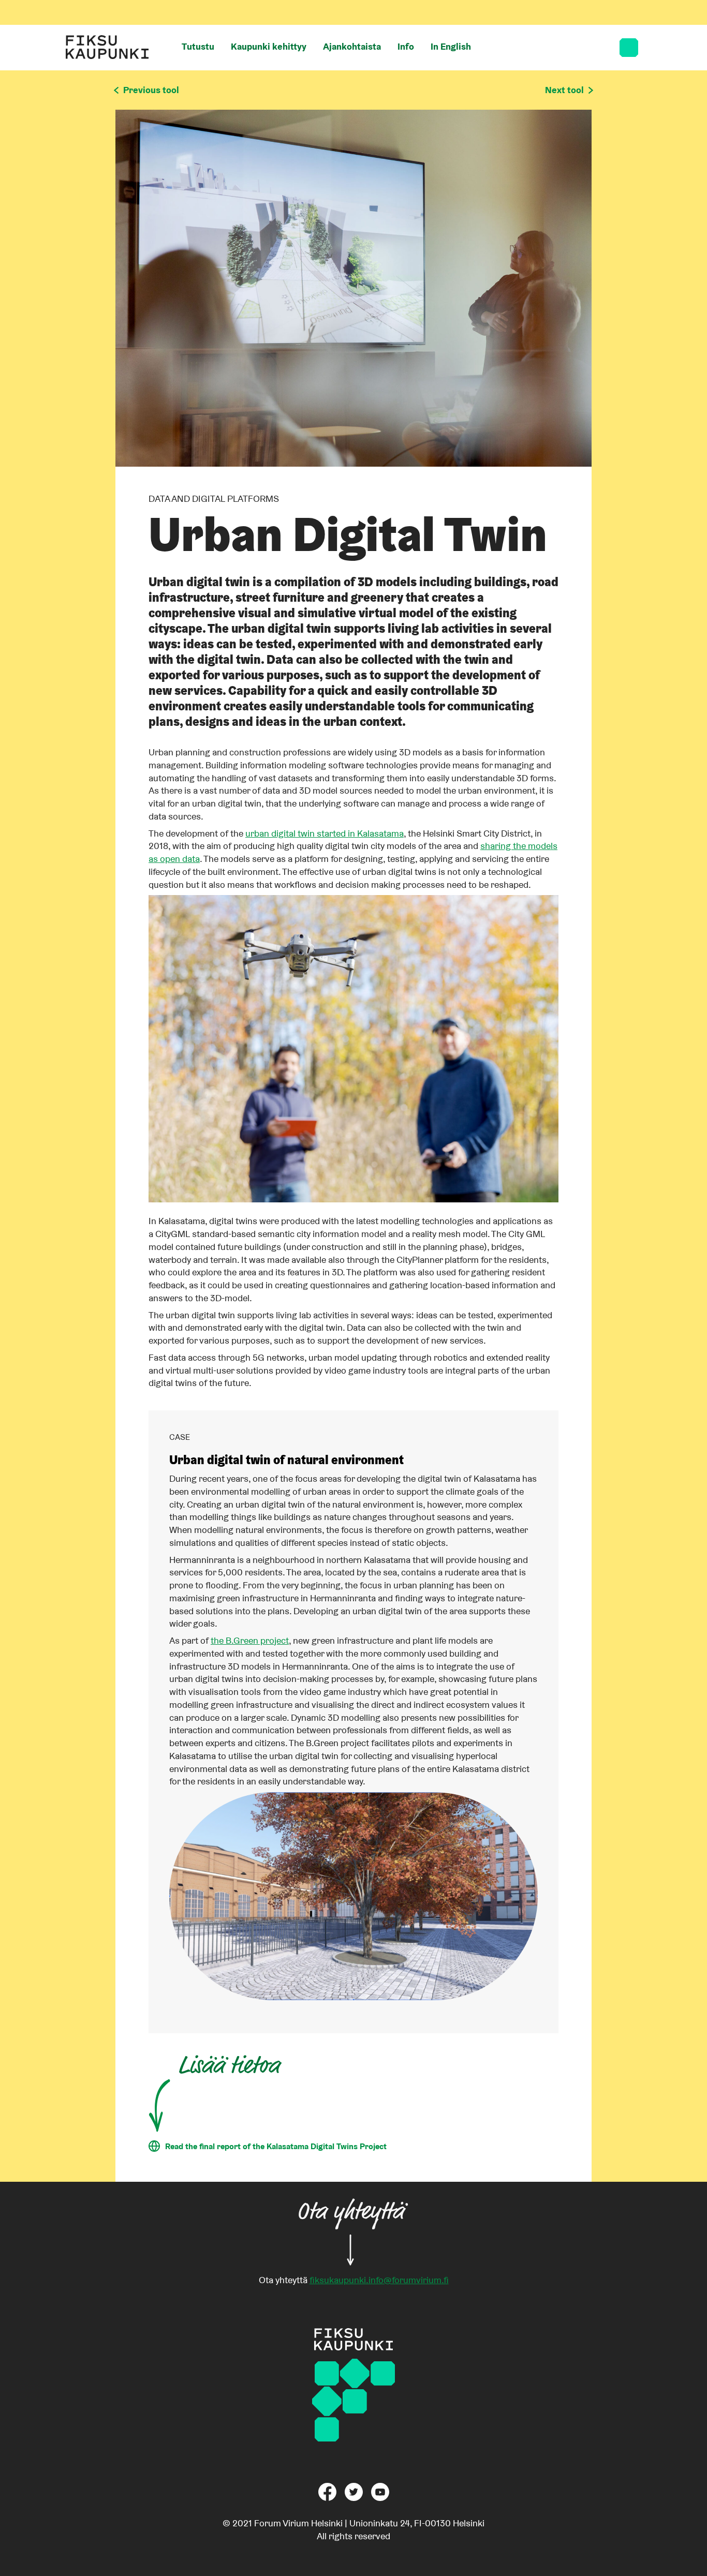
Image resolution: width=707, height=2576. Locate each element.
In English (451, 46)
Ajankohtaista (352, 46)
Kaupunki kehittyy (269, 46)
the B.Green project (250, 1640)
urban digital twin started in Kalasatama (325, 833)
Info (406, 46)
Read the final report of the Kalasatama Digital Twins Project (276, 2146)
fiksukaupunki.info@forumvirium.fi (379, 2280)
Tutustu (198, 46)
